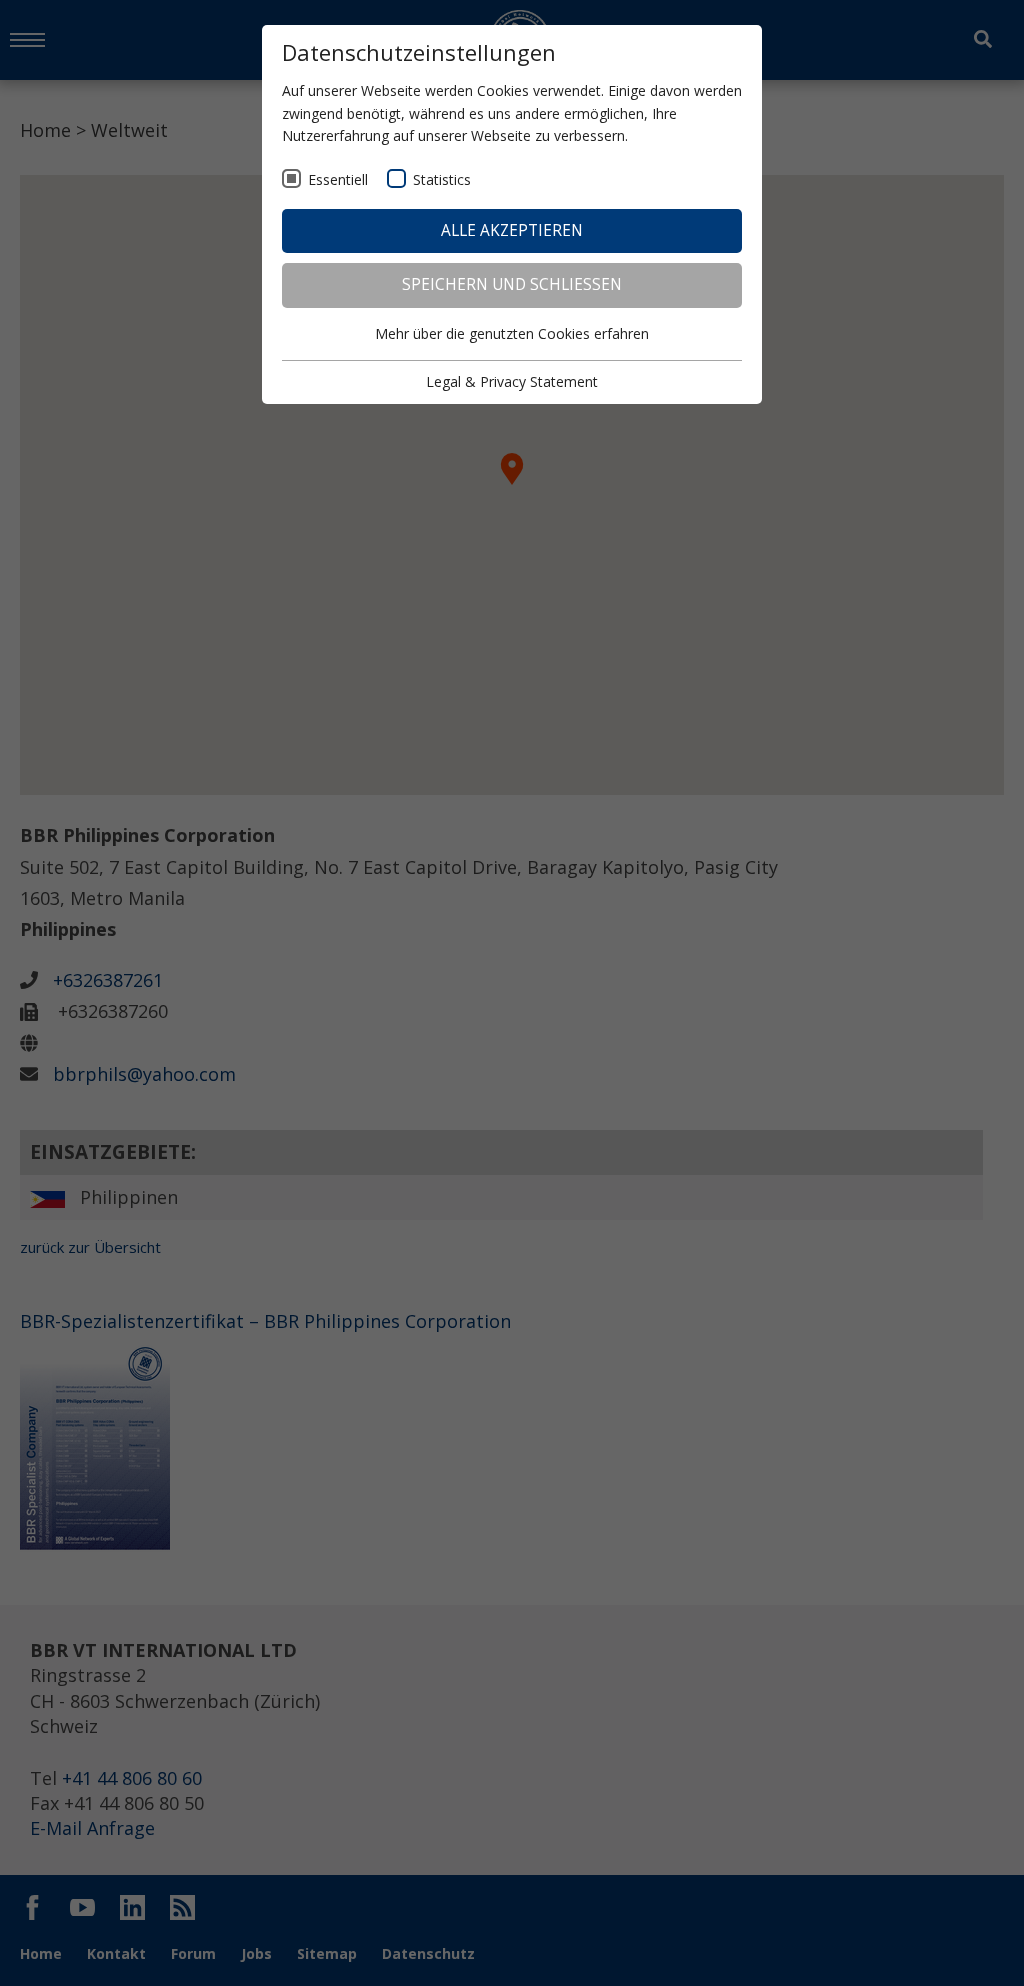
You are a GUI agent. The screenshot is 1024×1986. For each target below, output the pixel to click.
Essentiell (338, 179)
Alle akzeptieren (512, 230)
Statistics (442, 179)
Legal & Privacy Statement (512, 381)
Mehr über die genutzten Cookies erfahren (512, 333)
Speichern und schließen (512, 284)
